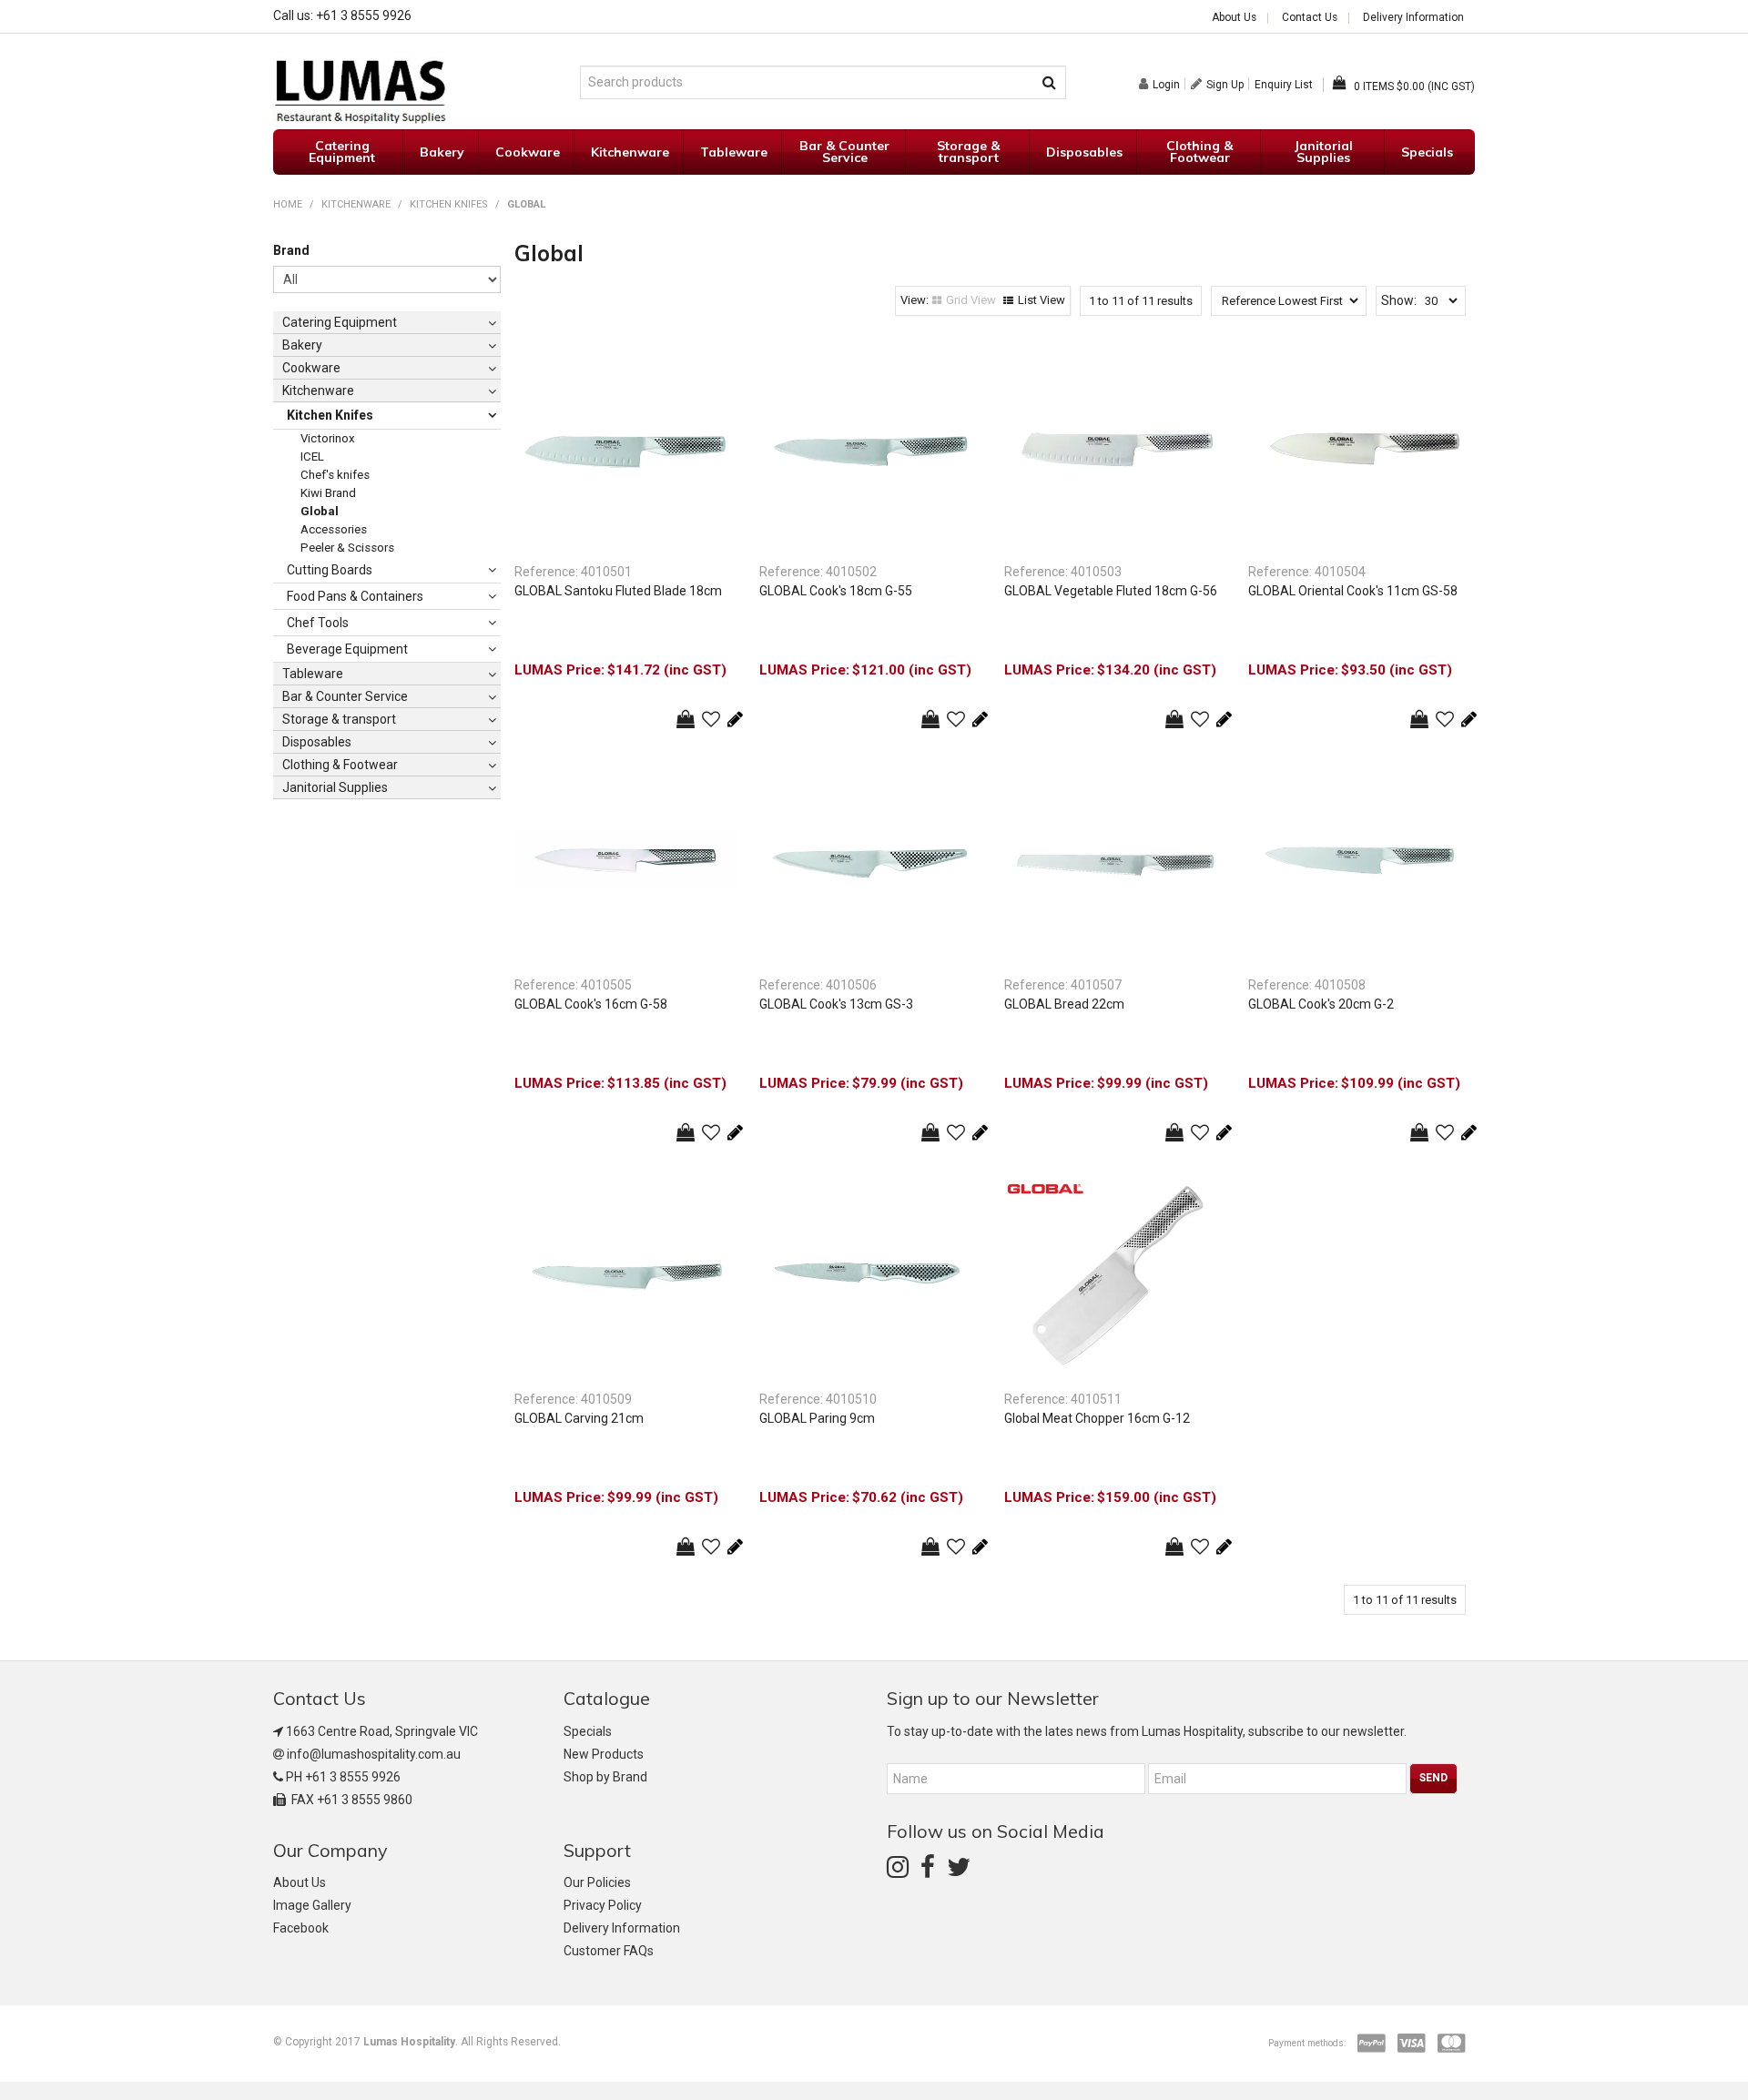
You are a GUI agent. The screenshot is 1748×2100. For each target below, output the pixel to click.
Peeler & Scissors (347, 548)
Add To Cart (686, 719)
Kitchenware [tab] (318, 391)
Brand (291, 250)
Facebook (301, 1928)
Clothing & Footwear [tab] (340, 765)
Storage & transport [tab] (339, 719)
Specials (1427, 152)
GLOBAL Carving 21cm (579, 1418)
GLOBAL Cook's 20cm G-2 (1321, 1004)
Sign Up (1225, 84)
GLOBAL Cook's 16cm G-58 (591, 1004)
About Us (1234, 18)
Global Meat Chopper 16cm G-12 (1097, 1418)
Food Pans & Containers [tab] (355, 596)
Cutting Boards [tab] (330, 570)
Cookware (528, 152)
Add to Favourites (711, 719)
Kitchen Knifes (449, 204)
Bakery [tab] (302, 345)
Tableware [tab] (313, 674)
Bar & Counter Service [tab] (345, 696)
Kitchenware (630, 152)
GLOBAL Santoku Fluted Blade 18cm (618, 591)
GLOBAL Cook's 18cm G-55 (836, 591)
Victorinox (328, 438)
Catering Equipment (342, 152)
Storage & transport (968, 152)
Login (1166, 84)
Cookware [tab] (311, 368)
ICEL (312, 457)
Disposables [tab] (317, 742)
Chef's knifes (335, 475)
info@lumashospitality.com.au (374, 1754)
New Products (604, 1754)
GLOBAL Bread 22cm (1064, 1004)
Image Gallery (312, 1905)
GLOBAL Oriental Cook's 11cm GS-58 (1353, 591)
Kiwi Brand (328, 493)
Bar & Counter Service (844, 152)
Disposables (1084, 152)
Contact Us (1310, 18)
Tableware (734, 152)
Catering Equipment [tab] (340, 322)
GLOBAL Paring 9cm (817, 1418)
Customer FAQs (609, 1951)
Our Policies (597, 1882)
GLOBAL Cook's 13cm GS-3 (836, 1004)
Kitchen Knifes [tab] (330, 415)
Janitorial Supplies (1324, 152)
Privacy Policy (603, 1905)
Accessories (334, 529)
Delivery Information (1413, 18)
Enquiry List (1284, 85)
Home (288, 204)
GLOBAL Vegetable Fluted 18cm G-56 (1111, 591)
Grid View (971, 300)
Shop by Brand (605, 1777)
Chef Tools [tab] (318, 623)
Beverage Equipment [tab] (347, 649)
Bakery (442, 152)
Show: (1399, 300)
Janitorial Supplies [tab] (335, 787)
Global (320, 511)
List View (1042, 300)
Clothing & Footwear (1199, 152)
